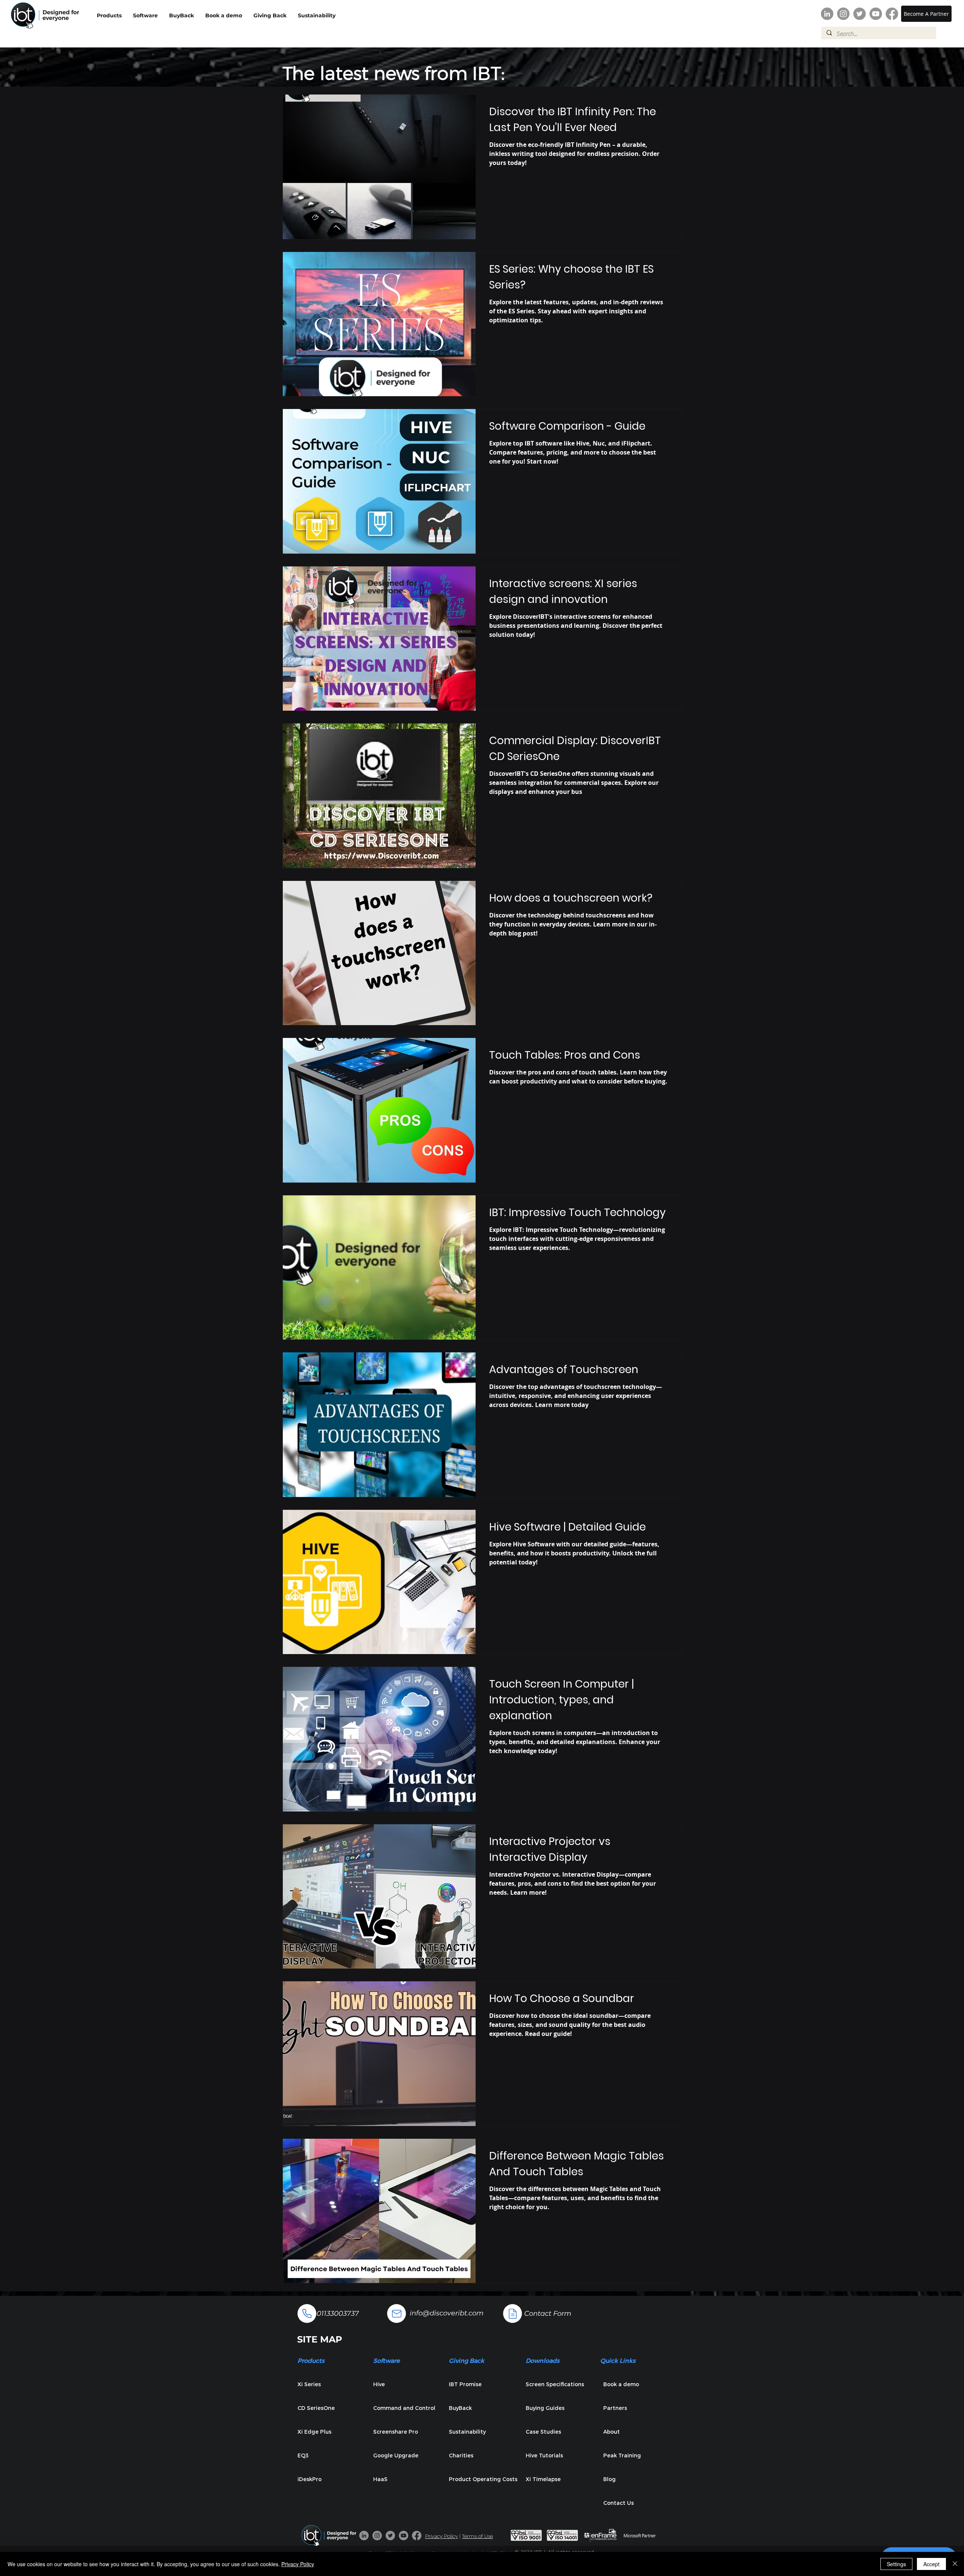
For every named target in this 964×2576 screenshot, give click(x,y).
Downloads (543, 2360)
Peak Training (622, 2455)
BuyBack (460, 2408)
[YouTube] (876, 14)
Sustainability (467, 2432)
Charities (461, 2455)
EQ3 (303, 2455)
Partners (615, 2408)
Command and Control (404, 2408)
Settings (896, 2564)
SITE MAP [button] (320, 2339)
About (612, 2432)
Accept (931, 2564)
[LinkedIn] (827, 14)
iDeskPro (310, 2479)
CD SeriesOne (316, 2408)
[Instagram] (843, 14)
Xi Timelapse (543, 2479)
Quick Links (618, 2360)
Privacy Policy (442, 2536)
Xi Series (309, 2384)
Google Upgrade (396, 2455)
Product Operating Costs (482, 2479)
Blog (609, 2479)
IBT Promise (465, 2384)
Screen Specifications (555, 2384)
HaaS (380, 2479)
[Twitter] (860, 14)
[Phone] (307, 2314)
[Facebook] (892, 14)
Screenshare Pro (396, 2432)
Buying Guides (545, 2408)
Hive (379, 2384)
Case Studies (543, 2432)
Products (311, 2360)
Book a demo (621, 2384)
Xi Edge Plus (314, 2432)
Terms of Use (477, 2536)
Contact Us (619, 2503)
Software (386, 2360)
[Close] (955, 2564)
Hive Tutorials (544, 2455)
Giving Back (467, 2360)
